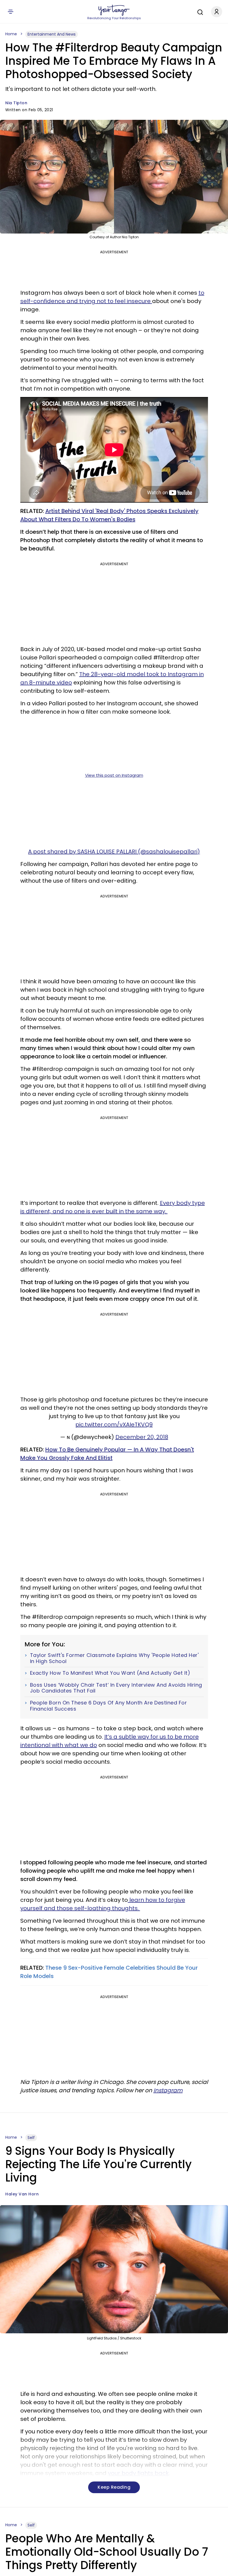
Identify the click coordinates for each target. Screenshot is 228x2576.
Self (31, 2138)
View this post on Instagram (114, 775)
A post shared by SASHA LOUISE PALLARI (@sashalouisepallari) (114, 852)
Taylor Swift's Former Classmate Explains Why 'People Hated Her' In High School (114, 1658)
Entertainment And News (52, 34)
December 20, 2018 (142, 1437)
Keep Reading (114, 2487)
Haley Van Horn (22, 2194)
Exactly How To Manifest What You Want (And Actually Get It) (110, 1673)
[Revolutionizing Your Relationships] (114, 10)
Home (11, 34)
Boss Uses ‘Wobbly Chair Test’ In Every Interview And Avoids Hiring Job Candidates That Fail (116, 1688)
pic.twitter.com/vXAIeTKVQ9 (114, 1425)
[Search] (199, 11)
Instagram (168, 2090)
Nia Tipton (16, 103)
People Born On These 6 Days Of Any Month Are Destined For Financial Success (109, 1706)
